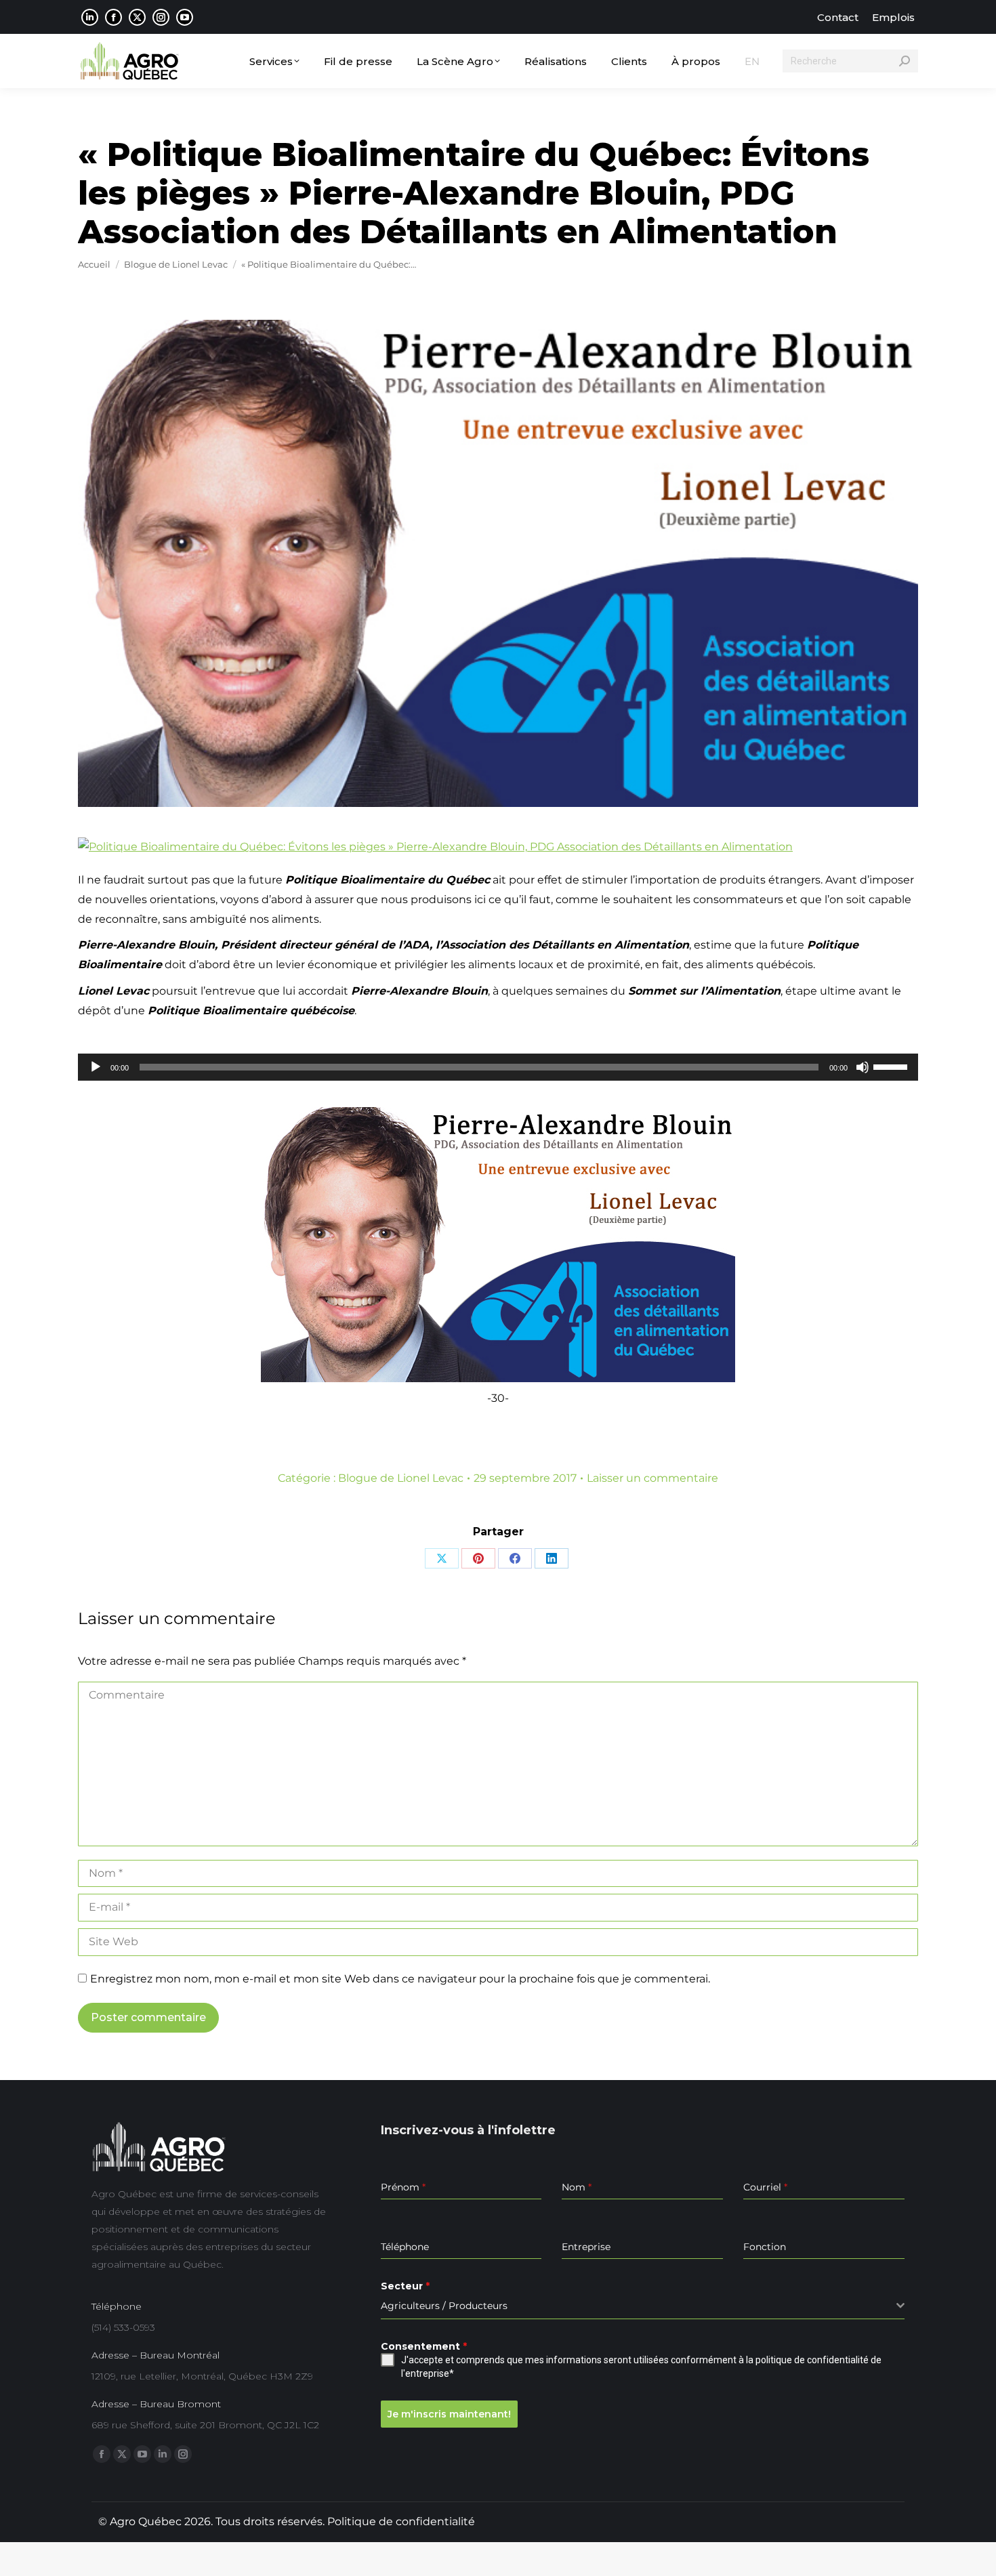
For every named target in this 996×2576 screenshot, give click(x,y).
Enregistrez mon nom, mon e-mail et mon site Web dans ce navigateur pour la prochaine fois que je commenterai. (400, 1979)
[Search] (905, 61)
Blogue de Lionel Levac (401, 1478)
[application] (498, 1067)
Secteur (405, 2286)
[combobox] (643, 2306)
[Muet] (863, 1067)
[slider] (892, 1066)
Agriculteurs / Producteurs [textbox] (444, 2306)
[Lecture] (96, 1067)
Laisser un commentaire (652, 1478)
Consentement (424, 2346)
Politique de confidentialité (401, 2521)
